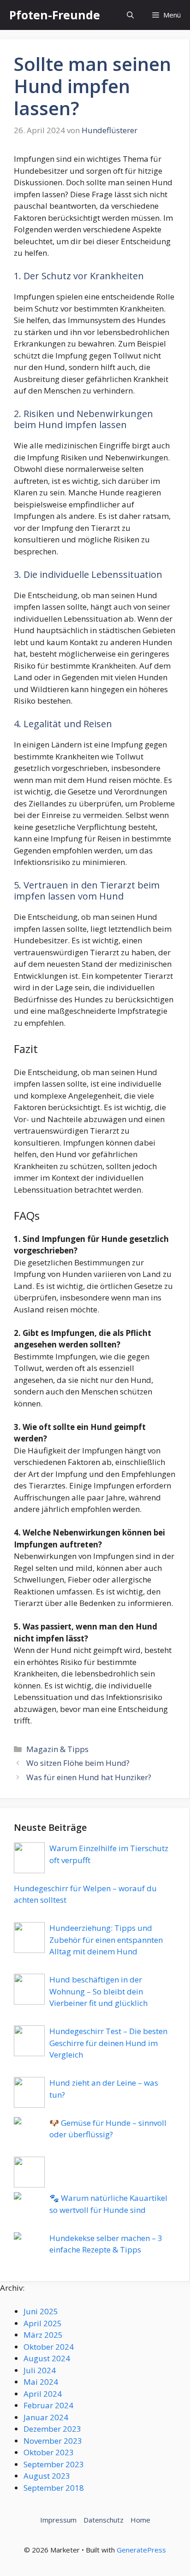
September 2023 (54, 2464)
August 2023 (47, 2476)
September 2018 (54, 2488)
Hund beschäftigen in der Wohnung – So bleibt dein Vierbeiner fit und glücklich (98, 1991)
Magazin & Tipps (57, 1749)
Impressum (58, 2520)
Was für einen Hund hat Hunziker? (89, 1777)
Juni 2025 (41, 2311)
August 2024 (47, 2358)
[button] (130, 15)
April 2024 (43, 2394)
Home (140, 2520)
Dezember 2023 (52, 2429)
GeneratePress (141, 2550)
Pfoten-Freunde (55, 15)
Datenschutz (104, 2520)
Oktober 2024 (49, 2347)
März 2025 (43, 2335)
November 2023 (53, 2441)
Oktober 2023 (49, 2452)
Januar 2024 (46, 2417)
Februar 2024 (48, 2405)
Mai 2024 (41, 2382)
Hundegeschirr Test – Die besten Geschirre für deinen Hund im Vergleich (108, 2043)
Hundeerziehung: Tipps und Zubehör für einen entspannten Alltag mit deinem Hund (106, 1940)
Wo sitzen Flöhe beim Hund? (78, 1763)
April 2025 (43, 2323)
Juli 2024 (40, 2370)
